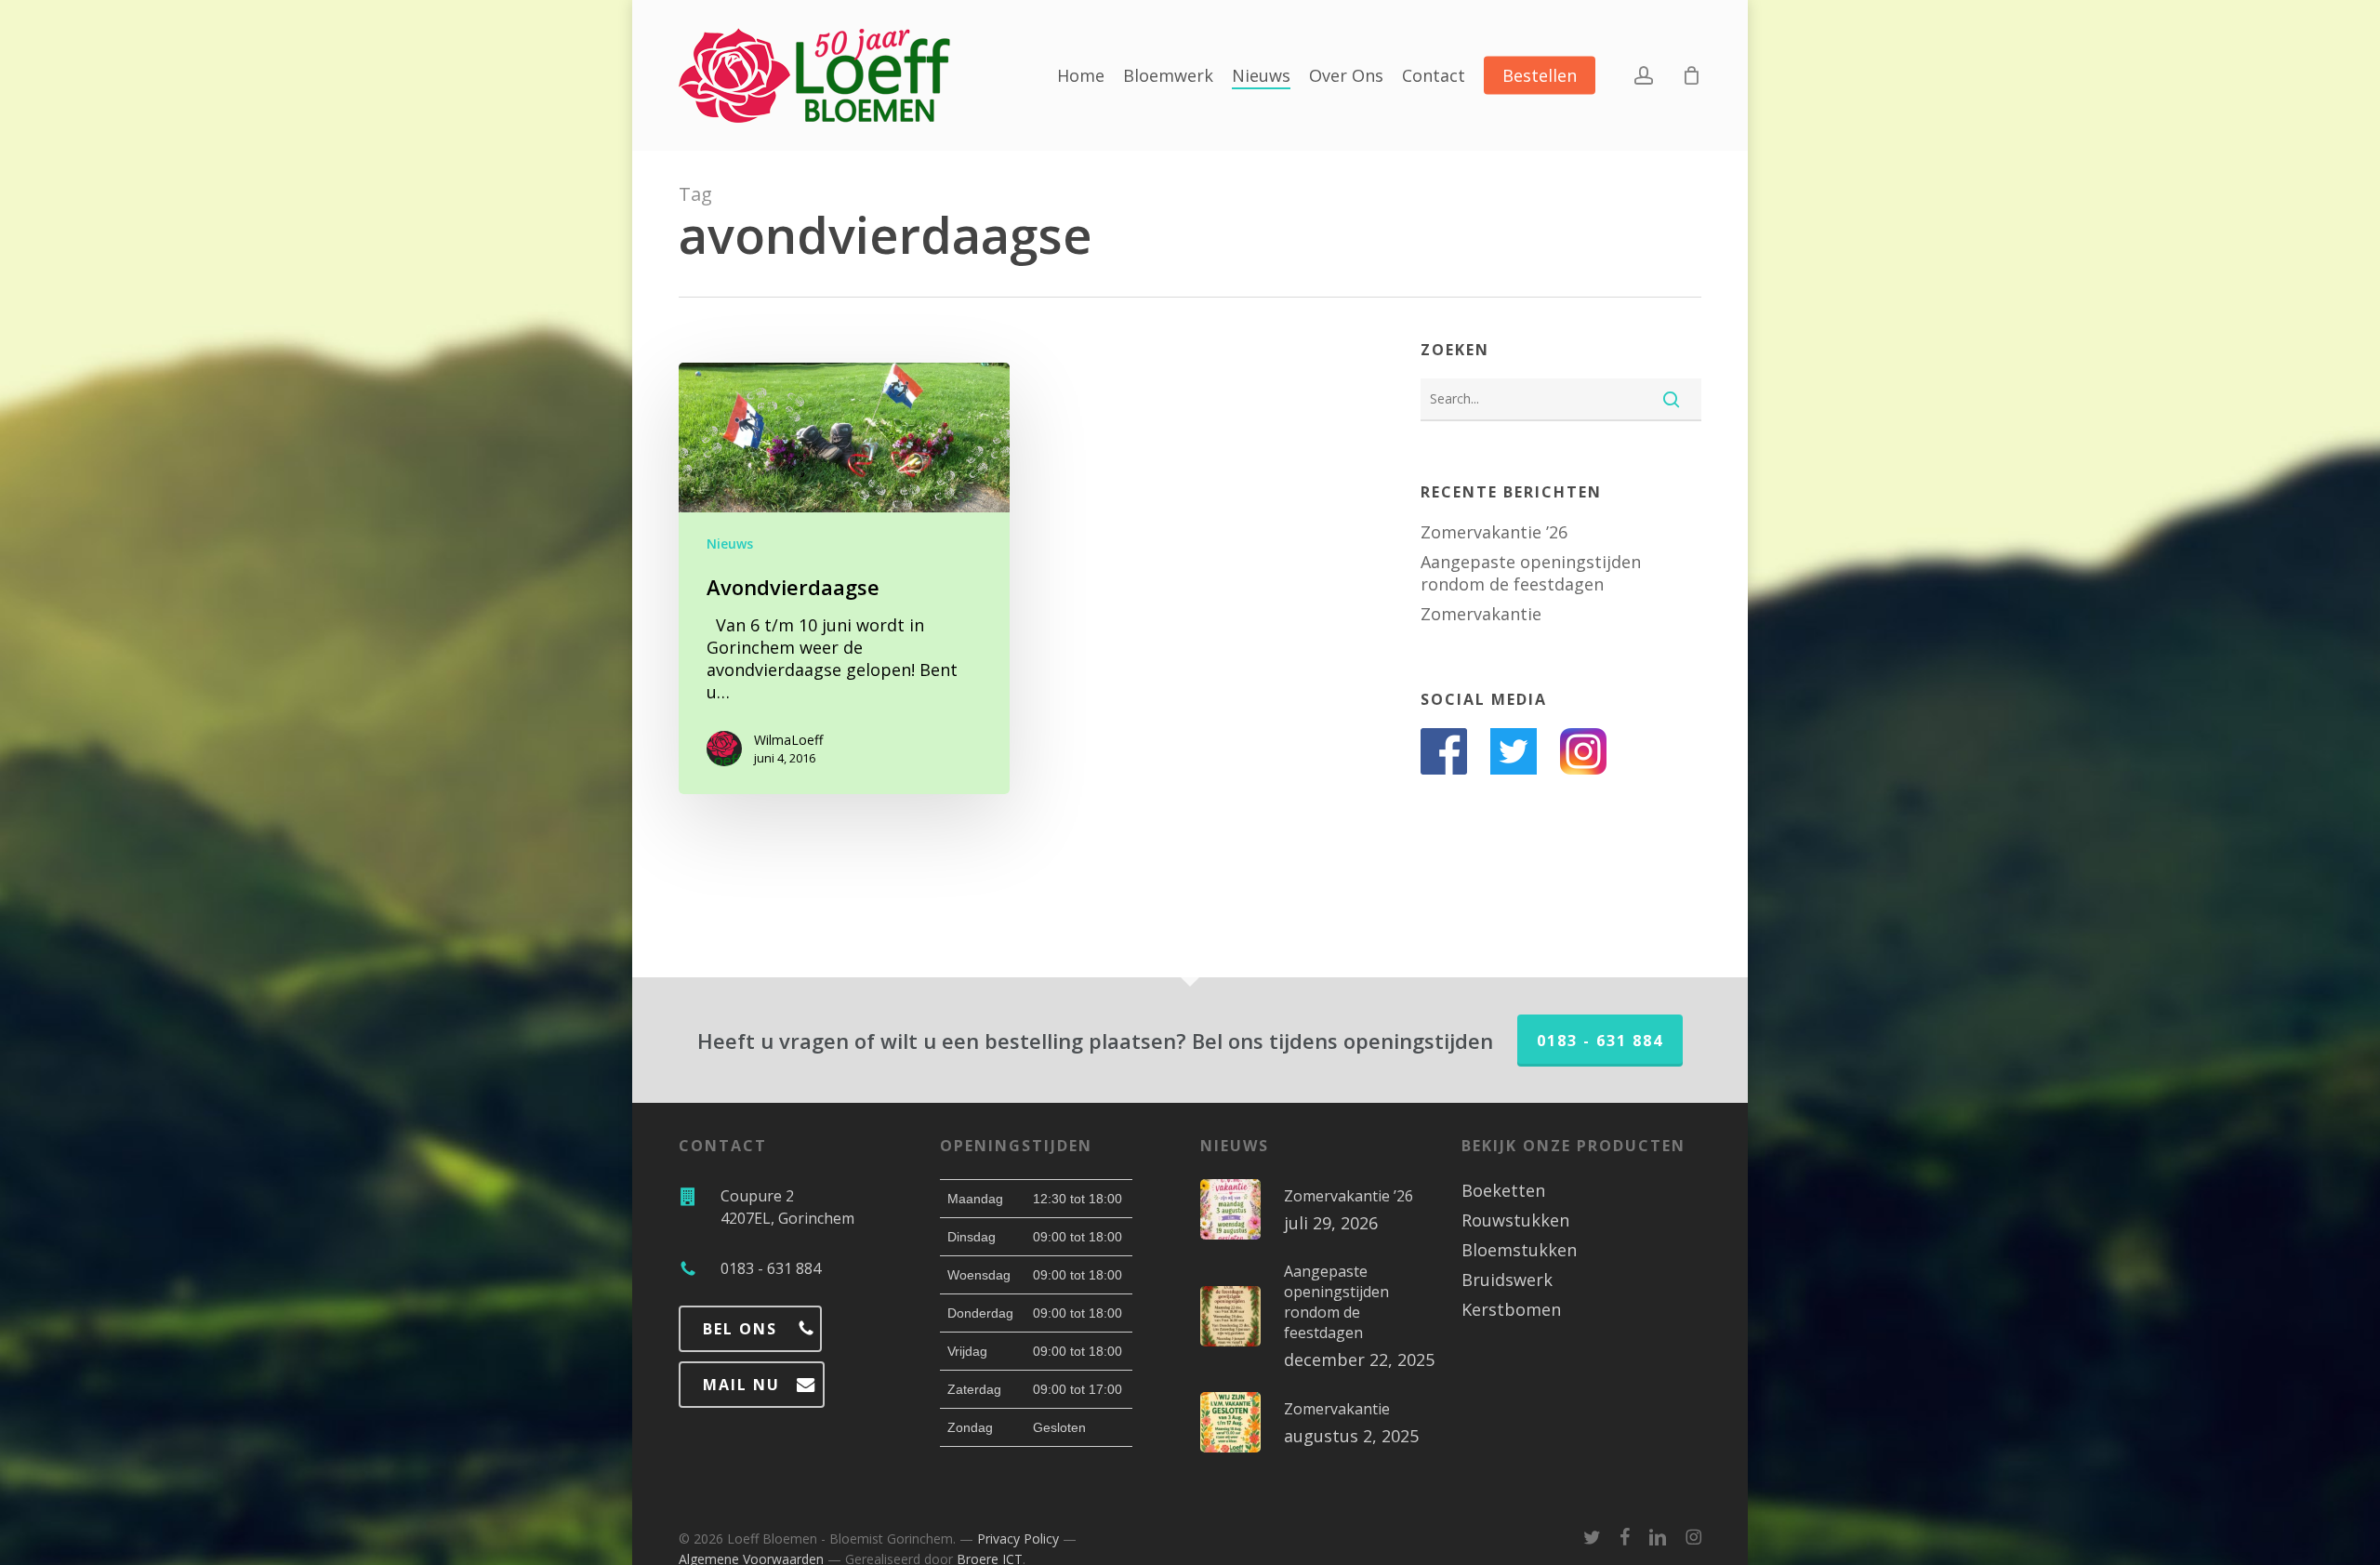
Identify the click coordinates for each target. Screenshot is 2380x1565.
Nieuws (730, 544)
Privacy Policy (1018, 1538)
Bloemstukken (1519, 1250)
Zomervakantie (1481, 614)
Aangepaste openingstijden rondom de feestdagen (1531, 573)
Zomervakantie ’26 (1494, 532)
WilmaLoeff (788, 740)
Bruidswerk (1507, 1280)
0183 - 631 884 (1600, 1041)
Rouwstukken (1515, 1220)
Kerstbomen (1511, 1309)
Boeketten (1503, 1190)
